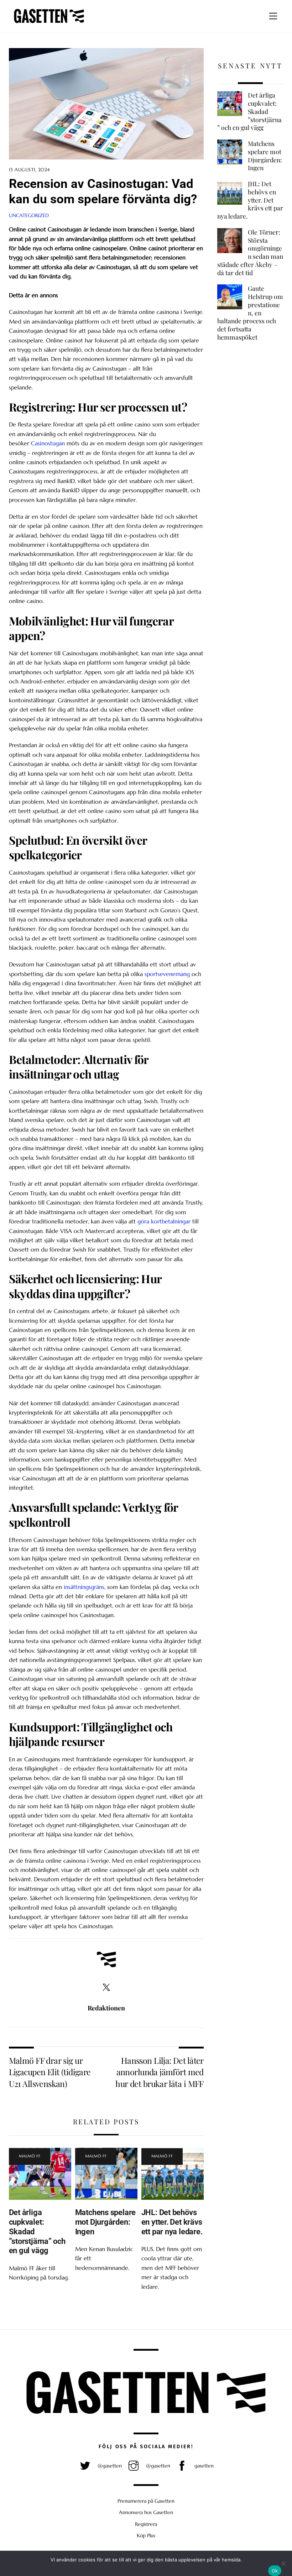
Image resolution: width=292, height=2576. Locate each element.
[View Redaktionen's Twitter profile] (106, 1988)
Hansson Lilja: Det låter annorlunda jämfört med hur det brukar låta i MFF (160, 2072)
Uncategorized (29, 215)
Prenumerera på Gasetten (146, 2501)
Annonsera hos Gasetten (146, 2512)
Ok (275, 2571)
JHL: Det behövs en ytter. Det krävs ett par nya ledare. (172, 2222)
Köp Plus (146, 2535)
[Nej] (283, 2564)
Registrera (146, 2524)
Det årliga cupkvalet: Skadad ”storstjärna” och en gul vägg (249, 111)
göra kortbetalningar (164, 1221)
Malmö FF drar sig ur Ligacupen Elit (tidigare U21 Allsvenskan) (50, 2072)
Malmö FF (30, 2156)
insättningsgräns (84, 1587)
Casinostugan (48, 443)
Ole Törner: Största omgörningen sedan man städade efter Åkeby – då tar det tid (250, 252)
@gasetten (109, 2466)
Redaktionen (106, 2008)
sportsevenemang (167, 974)
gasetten (203, 2466)
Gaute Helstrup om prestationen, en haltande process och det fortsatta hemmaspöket (250, 313)
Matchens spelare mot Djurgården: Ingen (105, 2222)
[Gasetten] (49, 23)
